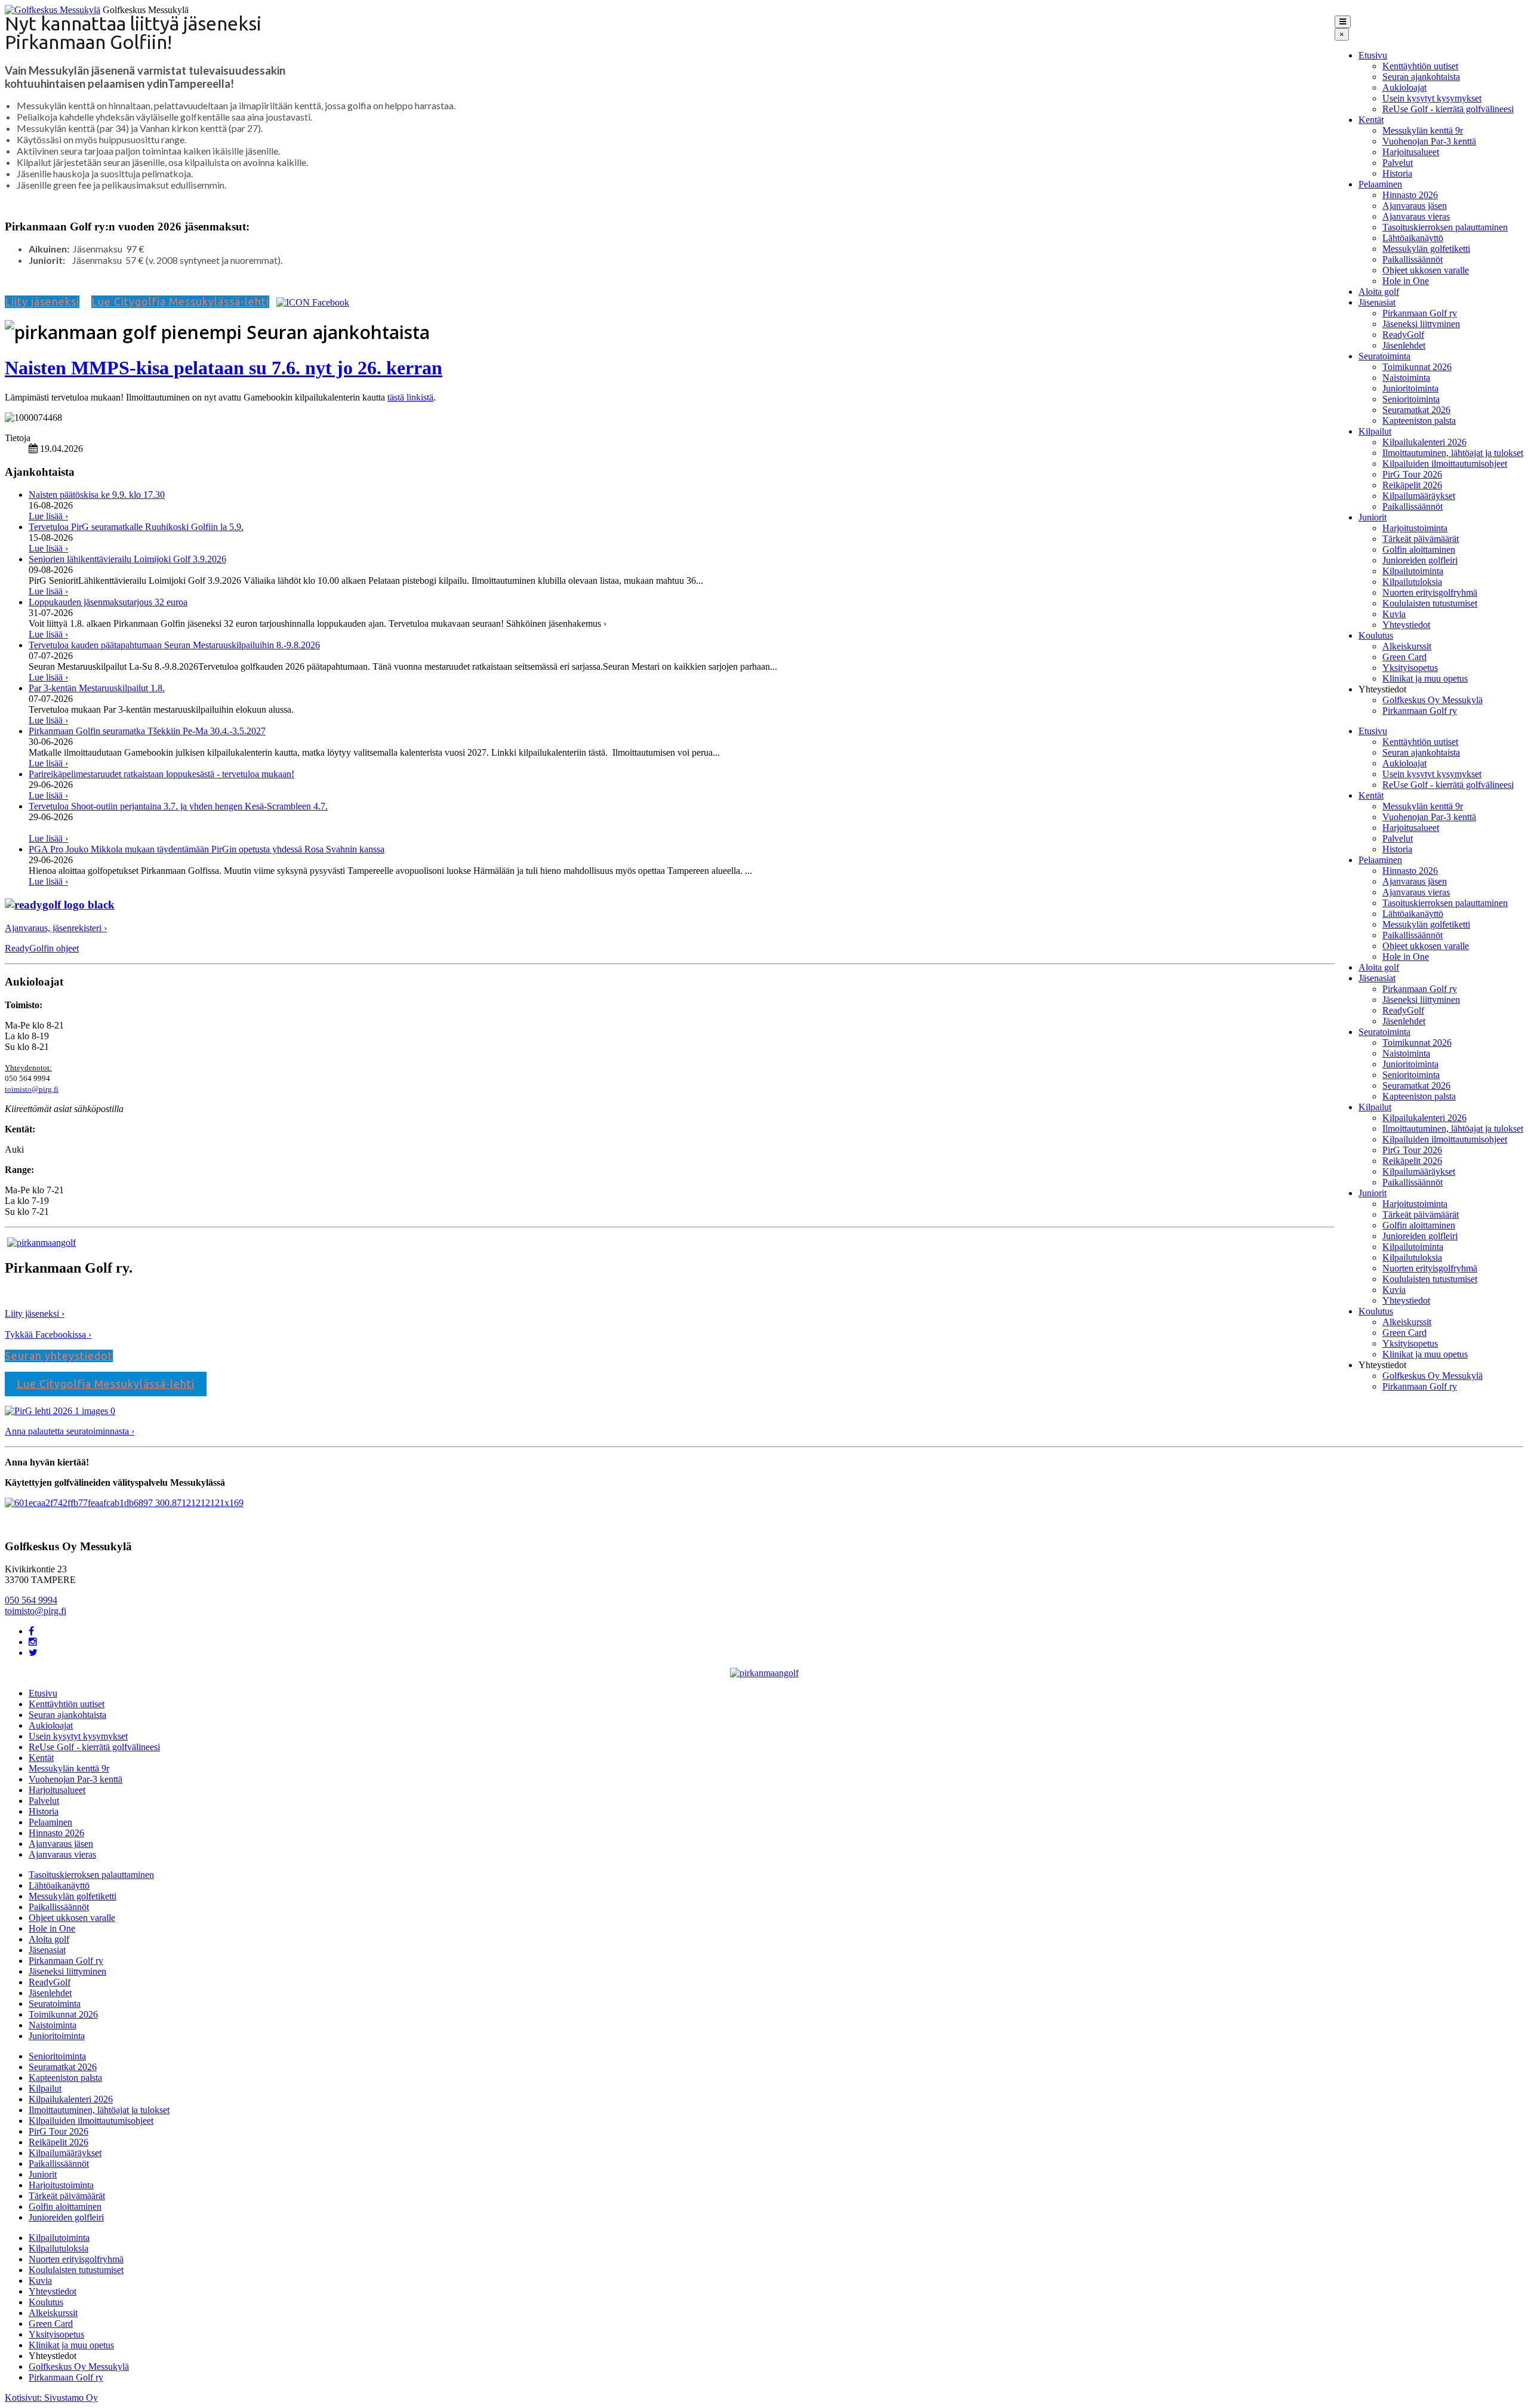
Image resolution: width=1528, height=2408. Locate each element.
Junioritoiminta (1410, 388)
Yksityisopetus (1410, 668)
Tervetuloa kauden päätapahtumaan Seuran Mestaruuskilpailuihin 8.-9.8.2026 (174, 645)
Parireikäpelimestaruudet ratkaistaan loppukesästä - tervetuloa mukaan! (161, 774)
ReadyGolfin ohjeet (42, 948)
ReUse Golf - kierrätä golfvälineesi (1448, 109)
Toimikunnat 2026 (1417, 367)
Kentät (1371, 120)
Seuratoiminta (1384, 356)
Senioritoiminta (1411, 399)
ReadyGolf (1403, 335)
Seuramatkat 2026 (1416, 410)
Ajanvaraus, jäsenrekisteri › (56, 928)
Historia (1397, 173)
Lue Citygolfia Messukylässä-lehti (180, 301)
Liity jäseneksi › (35, 1314)
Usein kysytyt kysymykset (1432, 98)
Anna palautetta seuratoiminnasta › (70, 1431)
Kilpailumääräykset (1419, 496)
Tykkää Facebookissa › (48, 1334)
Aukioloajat (1404, 87)
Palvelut (1398, 163)
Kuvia (1394, 614)
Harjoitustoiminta (1415, 528)
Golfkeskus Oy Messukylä (1432, 700)
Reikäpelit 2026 (1412, 485)
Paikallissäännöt (1413, 259)
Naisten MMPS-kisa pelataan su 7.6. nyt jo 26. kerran (224, 368)
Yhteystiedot (1406, 625)
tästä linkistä (410, 397)
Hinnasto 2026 (1410, 195)
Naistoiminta (1406, 378)
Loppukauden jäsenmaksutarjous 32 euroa (108, 602)
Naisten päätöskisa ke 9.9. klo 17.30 (97, 495)
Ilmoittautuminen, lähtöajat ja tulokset (1453, 453)
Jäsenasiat (1377, 302)
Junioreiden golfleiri (1420, 560)
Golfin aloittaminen (1419, 549)
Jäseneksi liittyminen (1421, 324)
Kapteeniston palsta (1419, 421)
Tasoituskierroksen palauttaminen (1445, 227)
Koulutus (1376, 635)
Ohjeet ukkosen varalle (1426, 270)
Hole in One (1406, 281)
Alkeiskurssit (1407, 646)
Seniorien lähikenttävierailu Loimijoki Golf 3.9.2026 (127, 559)
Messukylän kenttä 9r (1423, 130)
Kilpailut (1375, 431)
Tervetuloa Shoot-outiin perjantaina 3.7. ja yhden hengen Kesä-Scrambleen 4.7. (178, 806)
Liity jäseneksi (42, 301)
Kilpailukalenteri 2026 (1424, 442)
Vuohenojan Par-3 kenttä (1429, 141)
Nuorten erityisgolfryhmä (1430, 592)
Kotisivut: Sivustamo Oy (51, 2398)
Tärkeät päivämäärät (1421, 539)
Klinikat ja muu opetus (1425, 678)
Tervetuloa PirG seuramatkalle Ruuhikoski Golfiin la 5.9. (136, 527)
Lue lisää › (48, 516)
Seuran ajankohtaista (1421, 77)
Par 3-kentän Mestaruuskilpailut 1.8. (97, 688)
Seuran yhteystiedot (59, 1356)
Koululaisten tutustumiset (1430, 603)
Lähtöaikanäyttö (1413, 238)
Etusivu (1373, 55)
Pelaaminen (1380, 184)
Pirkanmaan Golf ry (1420, 313)
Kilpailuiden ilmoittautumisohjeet (1445, 464)
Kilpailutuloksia (1412, 582)
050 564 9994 (31, 1600)
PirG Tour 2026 (1412, 474)
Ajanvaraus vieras (1416, 216)
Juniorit (1373, 517)
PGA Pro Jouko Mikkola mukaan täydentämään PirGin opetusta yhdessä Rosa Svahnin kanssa (207, 849)
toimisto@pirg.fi (32, 1089)
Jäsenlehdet (1404, 345)
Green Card (1404, 657)
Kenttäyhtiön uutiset (1420, 66)
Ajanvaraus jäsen (1415, 206)
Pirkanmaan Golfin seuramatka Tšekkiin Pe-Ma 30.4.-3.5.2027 (147, 731)
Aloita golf (1379, 292)
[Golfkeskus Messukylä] (53, 10)
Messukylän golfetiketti (1426, 249)
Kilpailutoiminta (1413, 571)
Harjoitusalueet (1411, 152)
